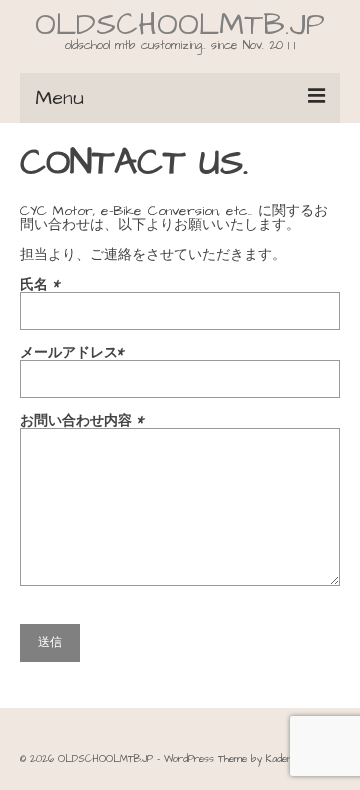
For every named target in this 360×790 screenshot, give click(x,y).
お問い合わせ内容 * (82, 422)
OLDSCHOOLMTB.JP (180, 25)
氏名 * (40, 286)
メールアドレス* (72, 354)
